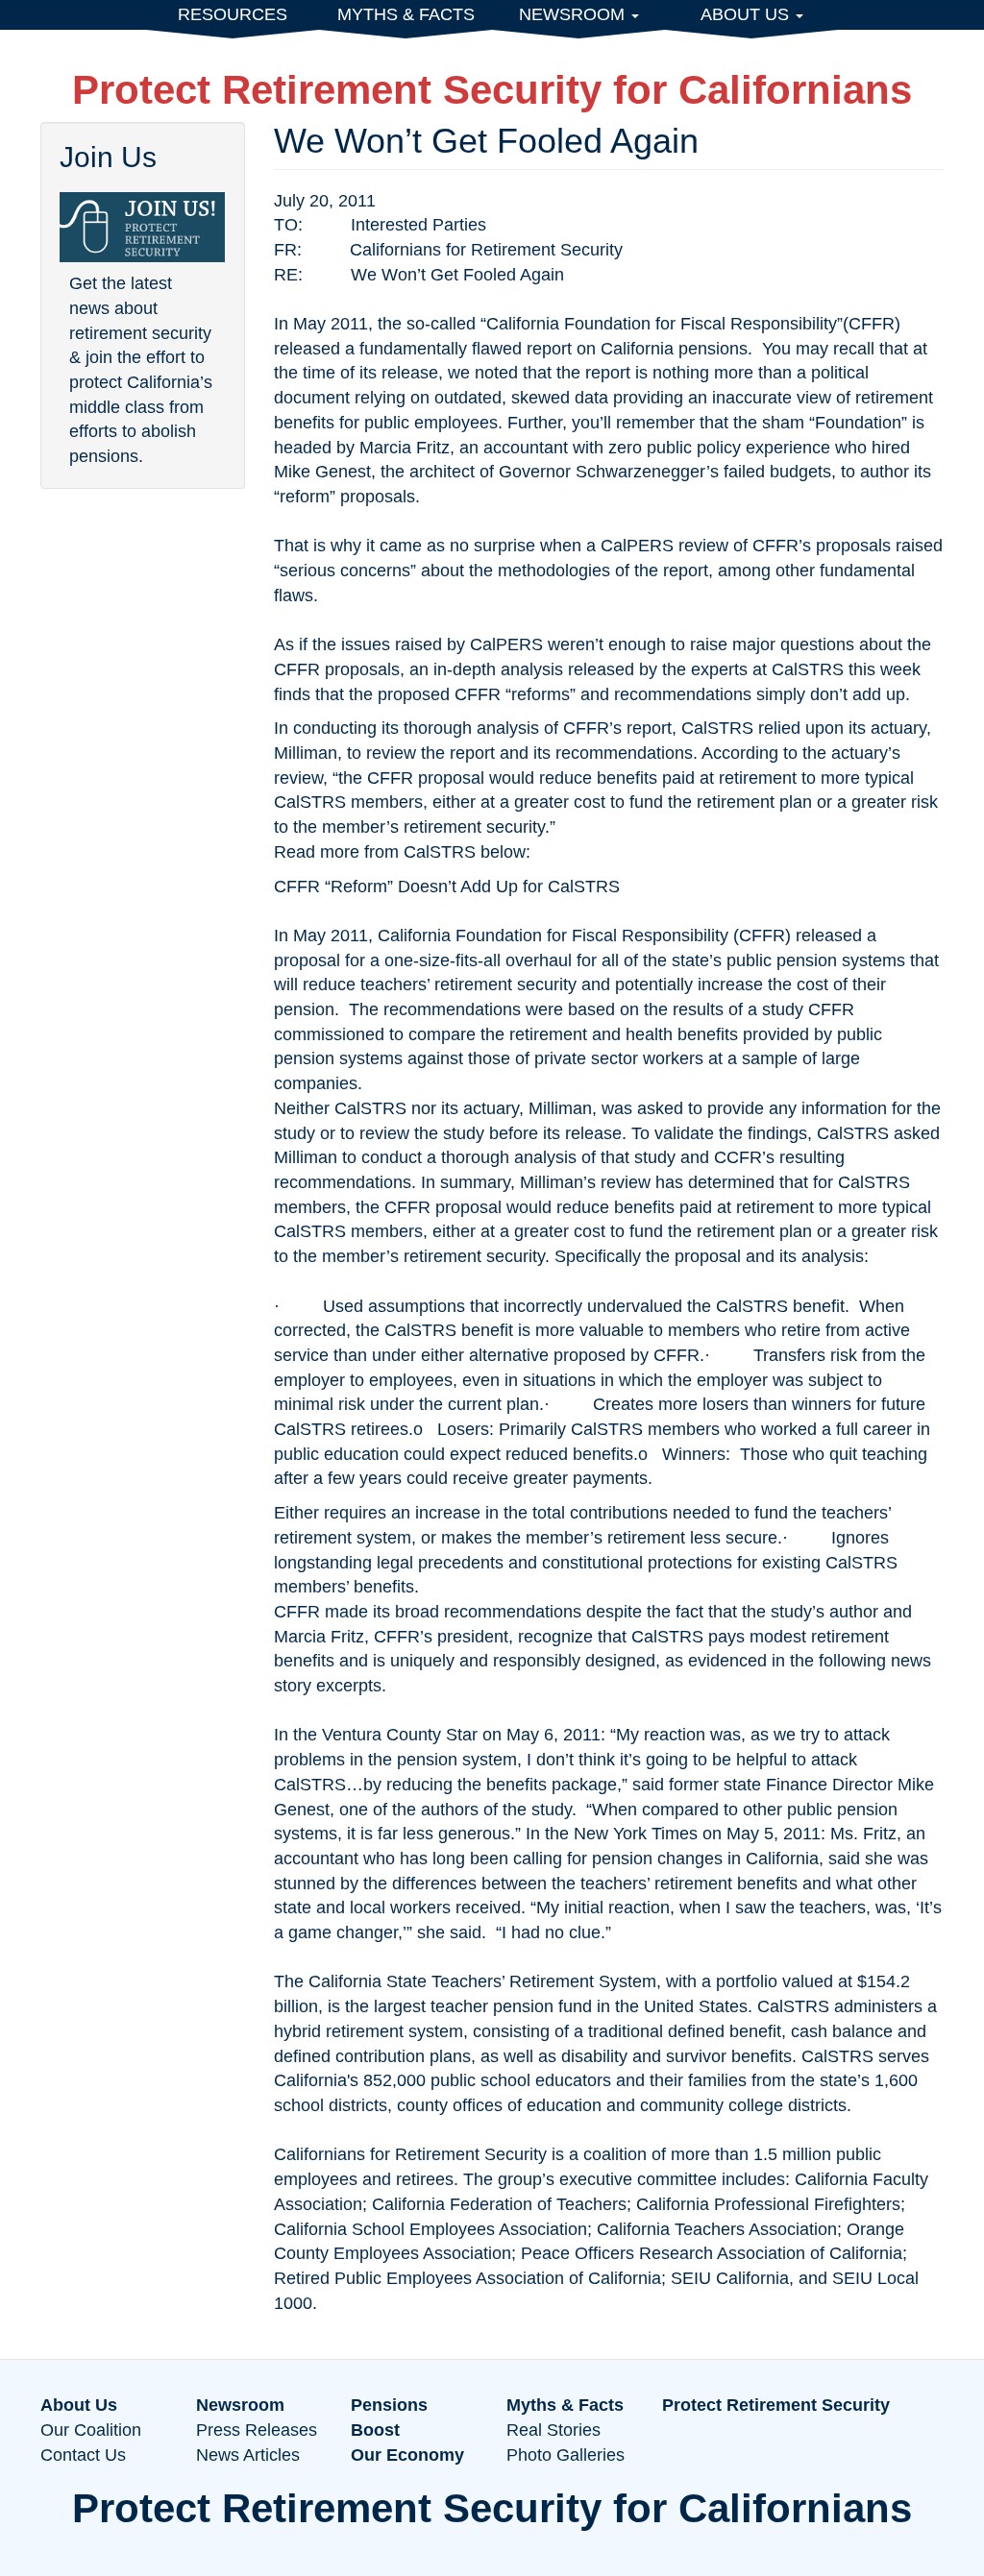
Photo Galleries (566, 2455)
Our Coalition (91, 2430)
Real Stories (553, 2430)
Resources (233, 14)
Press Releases (257, 2430)
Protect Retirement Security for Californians (492, 90)
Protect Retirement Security (776, 2405)
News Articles (248, 2455)
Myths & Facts (406, 14)
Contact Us (83, 2455)
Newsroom (574, 14)
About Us (747, 14)
